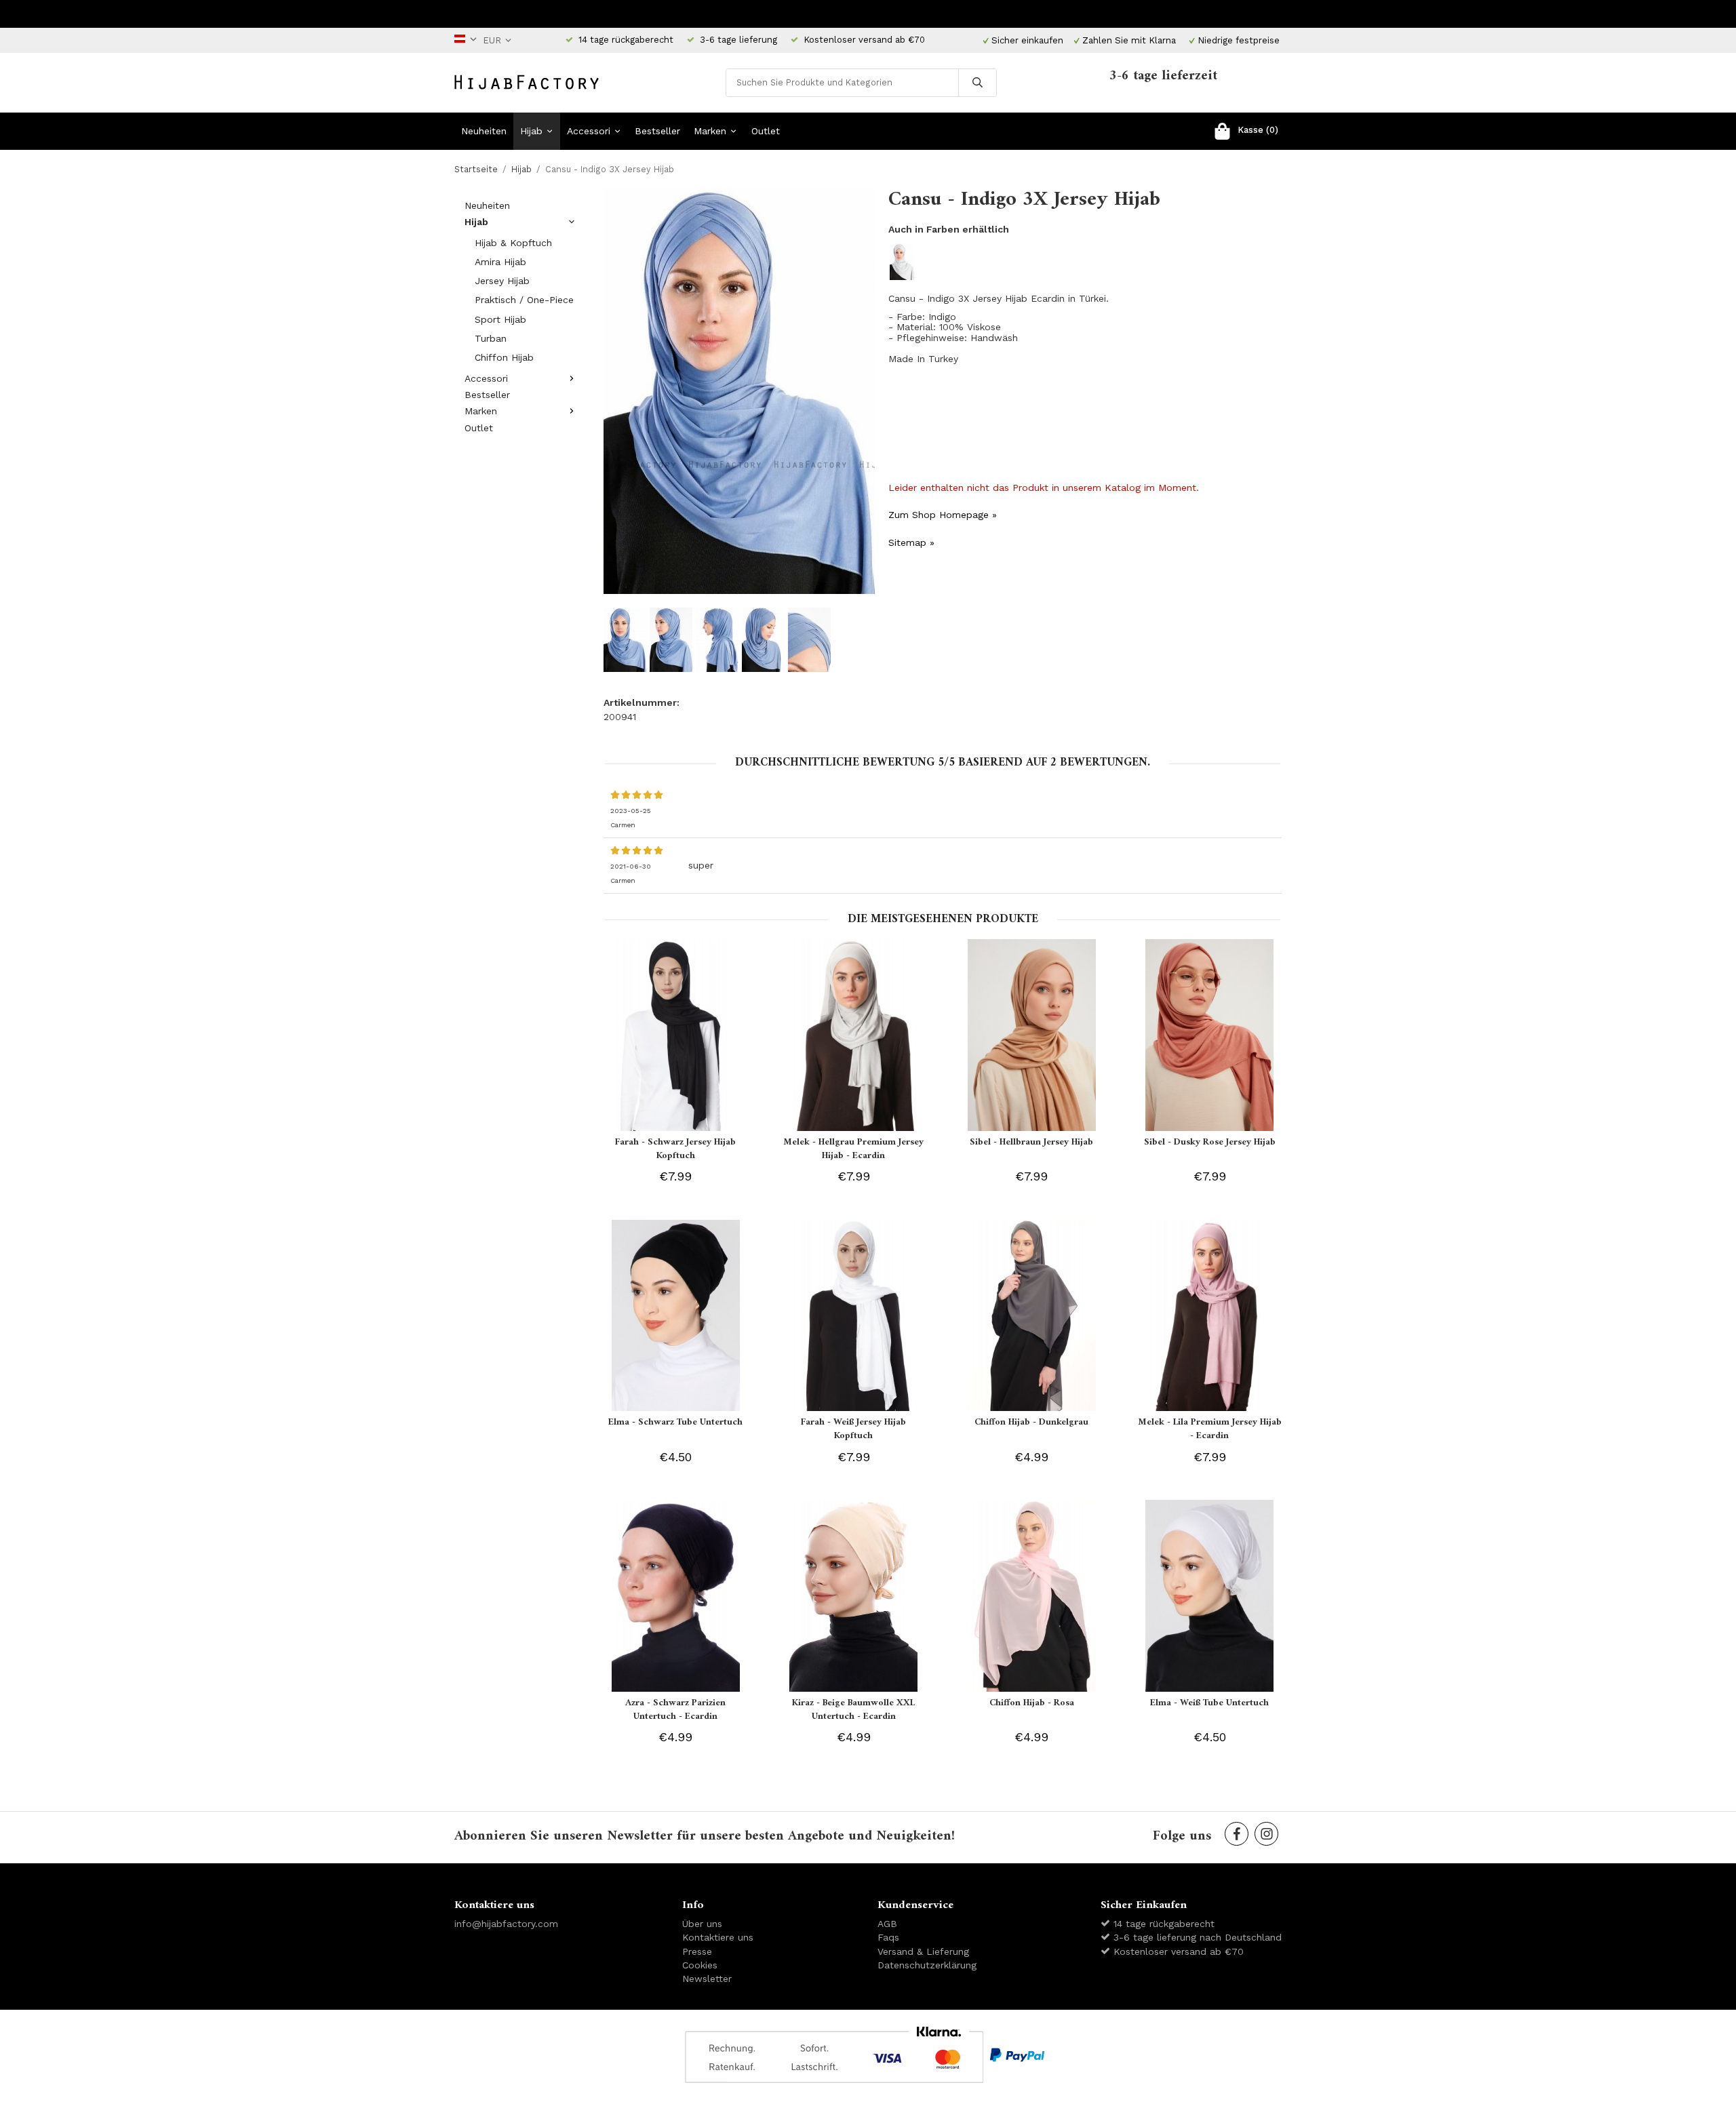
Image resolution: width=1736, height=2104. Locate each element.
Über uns (702, 1924)
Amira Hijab (500, 262)
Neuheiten (484, 131)
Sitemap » (911, 542)
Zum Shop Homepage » (943, 515)
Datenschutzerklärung (927, 1965)
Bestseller (657, 131)
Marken (710, 131)
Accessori (589, 131)
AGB (887, 1924)
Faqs (888, 1937)
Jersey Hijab (502, 281)
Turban (491, 338)
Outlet (766, 131)
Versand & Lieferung (923, 1951)
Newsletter (707, 1979)
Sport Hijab (500, 319)
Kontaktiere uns (718, 1937)
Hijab (531, 131)
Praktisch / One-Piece (524, 300)
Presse (697, 1951)
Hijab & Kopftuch (513, 243)
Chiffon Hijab (504, 357)
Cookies (700, 1965)
